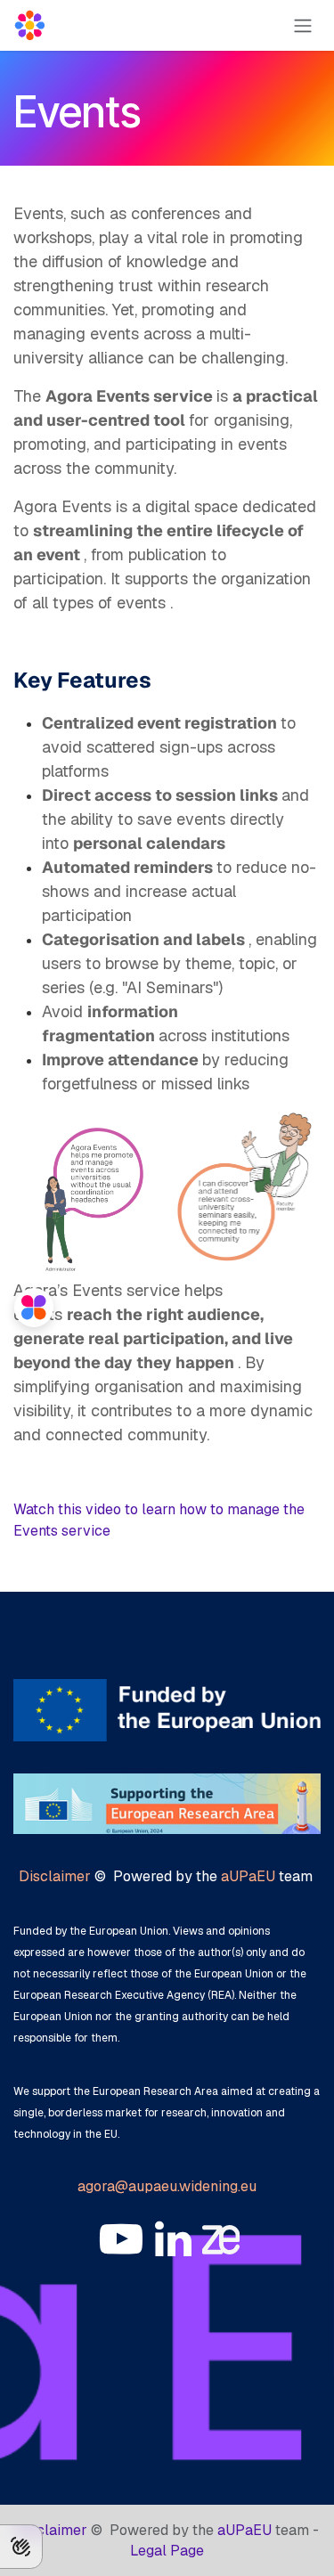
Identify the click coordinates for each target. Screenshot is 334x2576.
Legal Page (167, 2551)
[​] (121, 2239)
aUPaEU (248, 1876)
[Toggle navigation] (303, 25)
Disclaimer (55, 1876)
